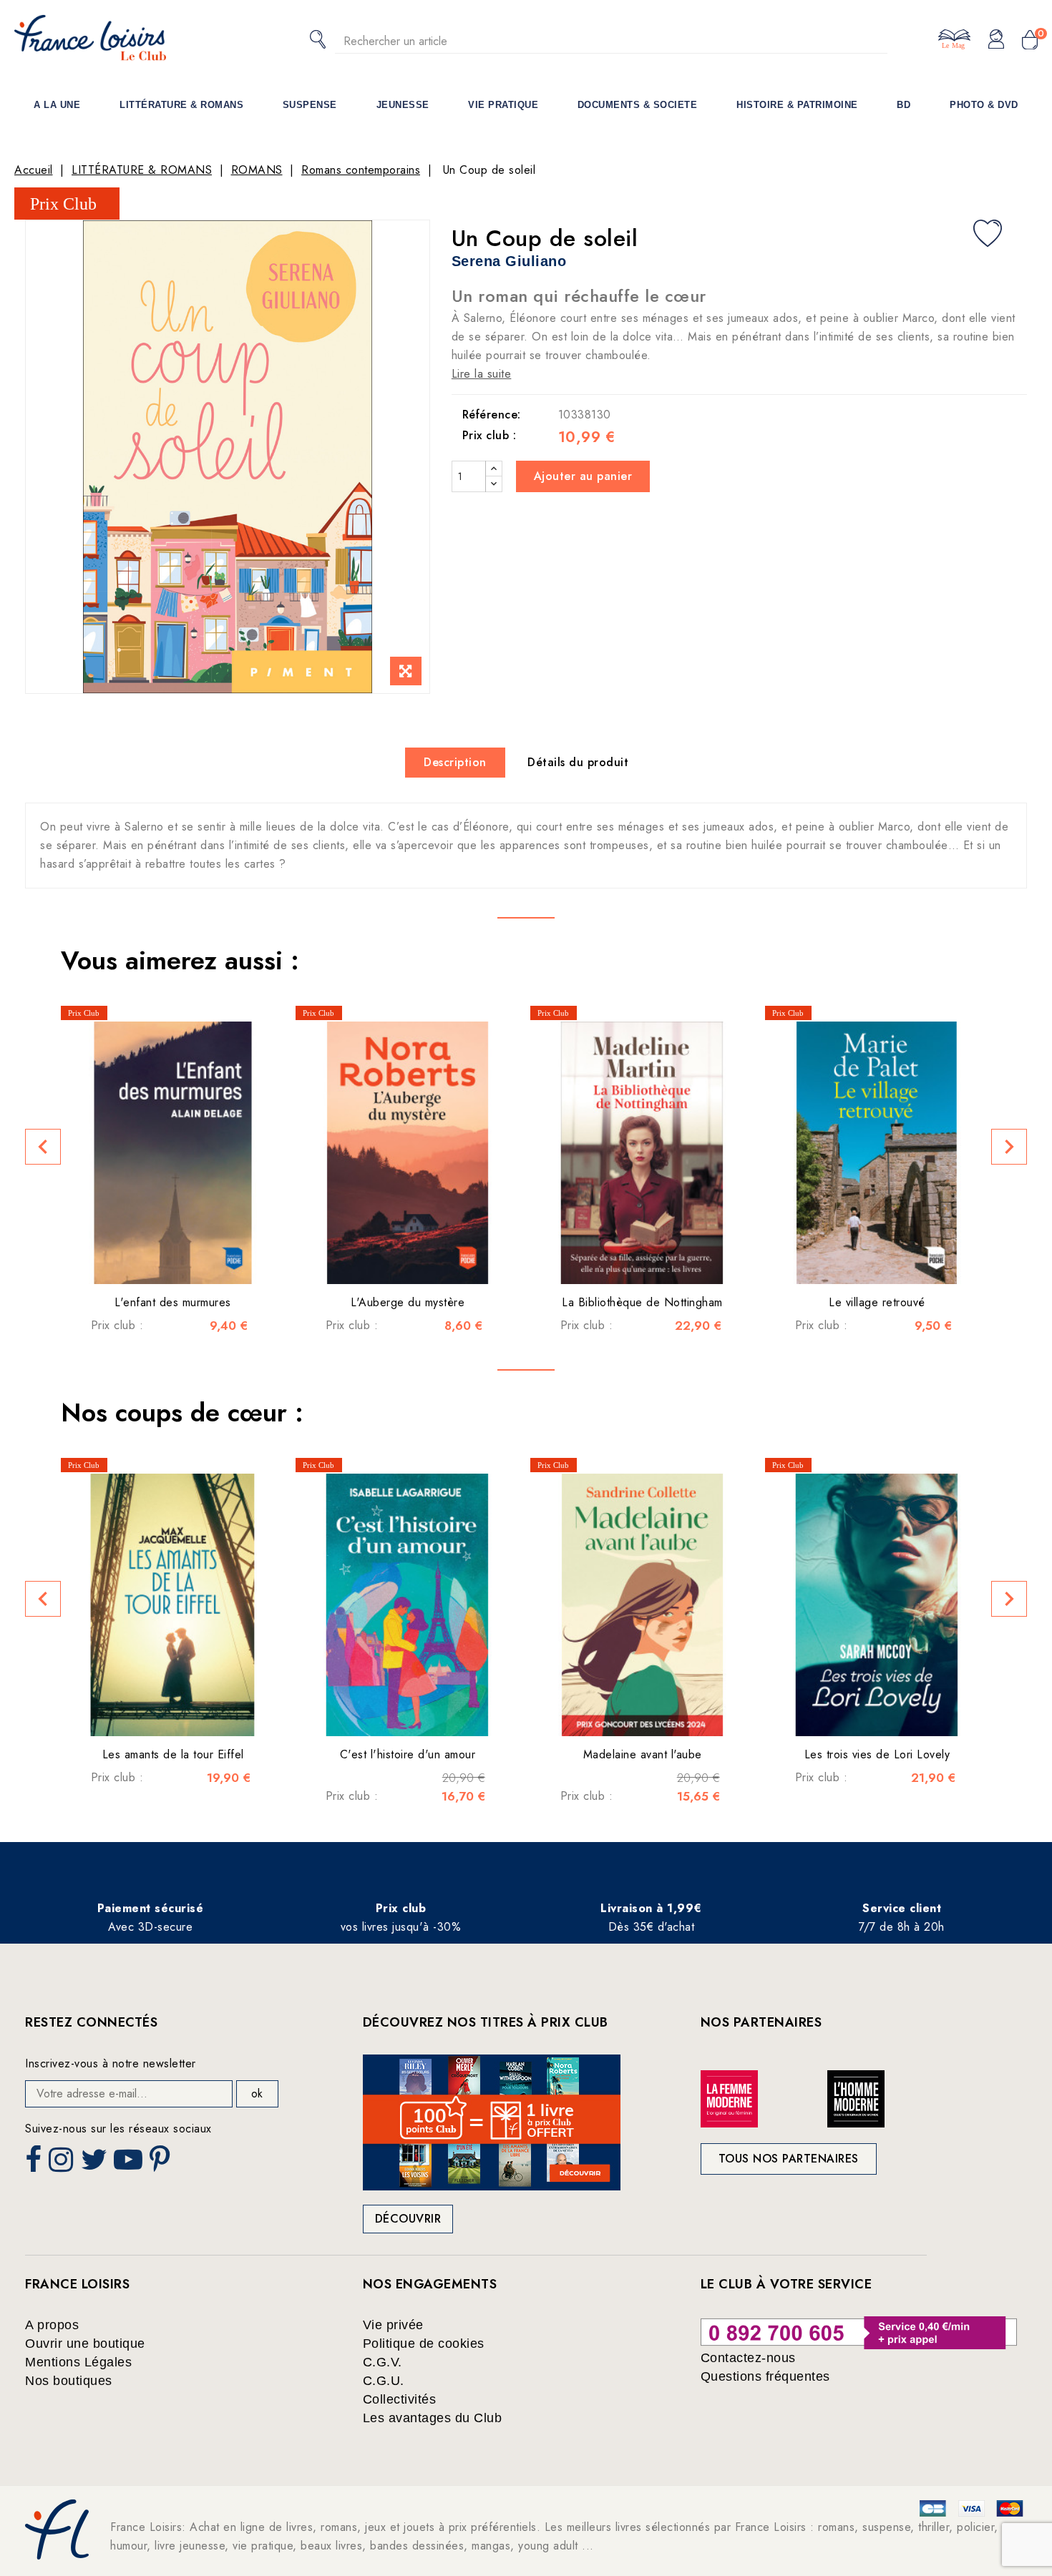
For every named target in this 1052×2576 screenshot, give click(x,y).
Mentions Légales (78, 2362)
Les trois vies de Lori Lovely (877, 1754)
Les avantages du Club (433, 2418)
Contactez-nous (748, 2358)
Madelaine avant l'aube (643, 1754)
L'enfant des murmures (173, 1302)
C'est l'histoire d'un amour (408, 1754)
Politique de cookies (424, 2344)
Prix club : (490, 436)
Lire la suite (482, 374)
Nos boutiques (69, 2381)
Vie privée (393, 2325)
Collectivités (400, 2399)
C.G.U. (384, 2381)
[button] (43, 1147)
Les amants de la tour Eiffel (173, 1754)
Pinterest (162, 2164)
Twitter (96, 2164)
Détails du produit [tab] (578, 762)
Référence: (492, 415)
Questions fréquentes (765, 2376)
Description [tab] (455, 762)
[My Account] (996, 40)
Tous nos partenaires (789, 2159)
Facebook (35, 2164)
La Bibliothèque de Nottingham (642, 1302)
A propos (52, 2325)
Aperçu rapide (155, 1263)
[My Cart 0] (1030, 41)
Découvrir (408, 2219)
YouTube (130, 2164)
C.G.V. (383, 2362)
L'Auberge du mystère (408, 1302)
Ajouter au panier (583, 476)
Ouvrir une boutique (85, 2344)
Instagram (63, 2164)
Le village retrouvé (877, 1302)
